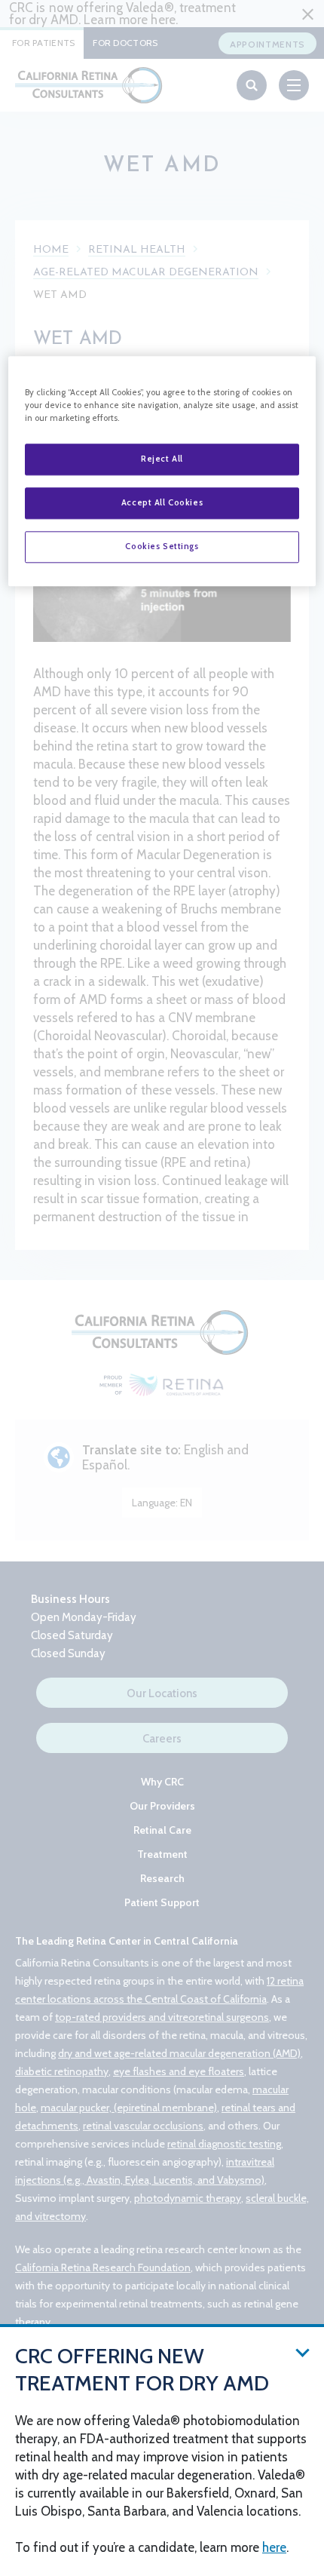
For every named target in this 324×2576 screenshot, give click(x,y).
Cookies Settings (162, 547)
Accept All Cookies (162, 503)
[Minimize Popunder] (303, 2352)
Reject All (162, 459)
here (274, 2547)
